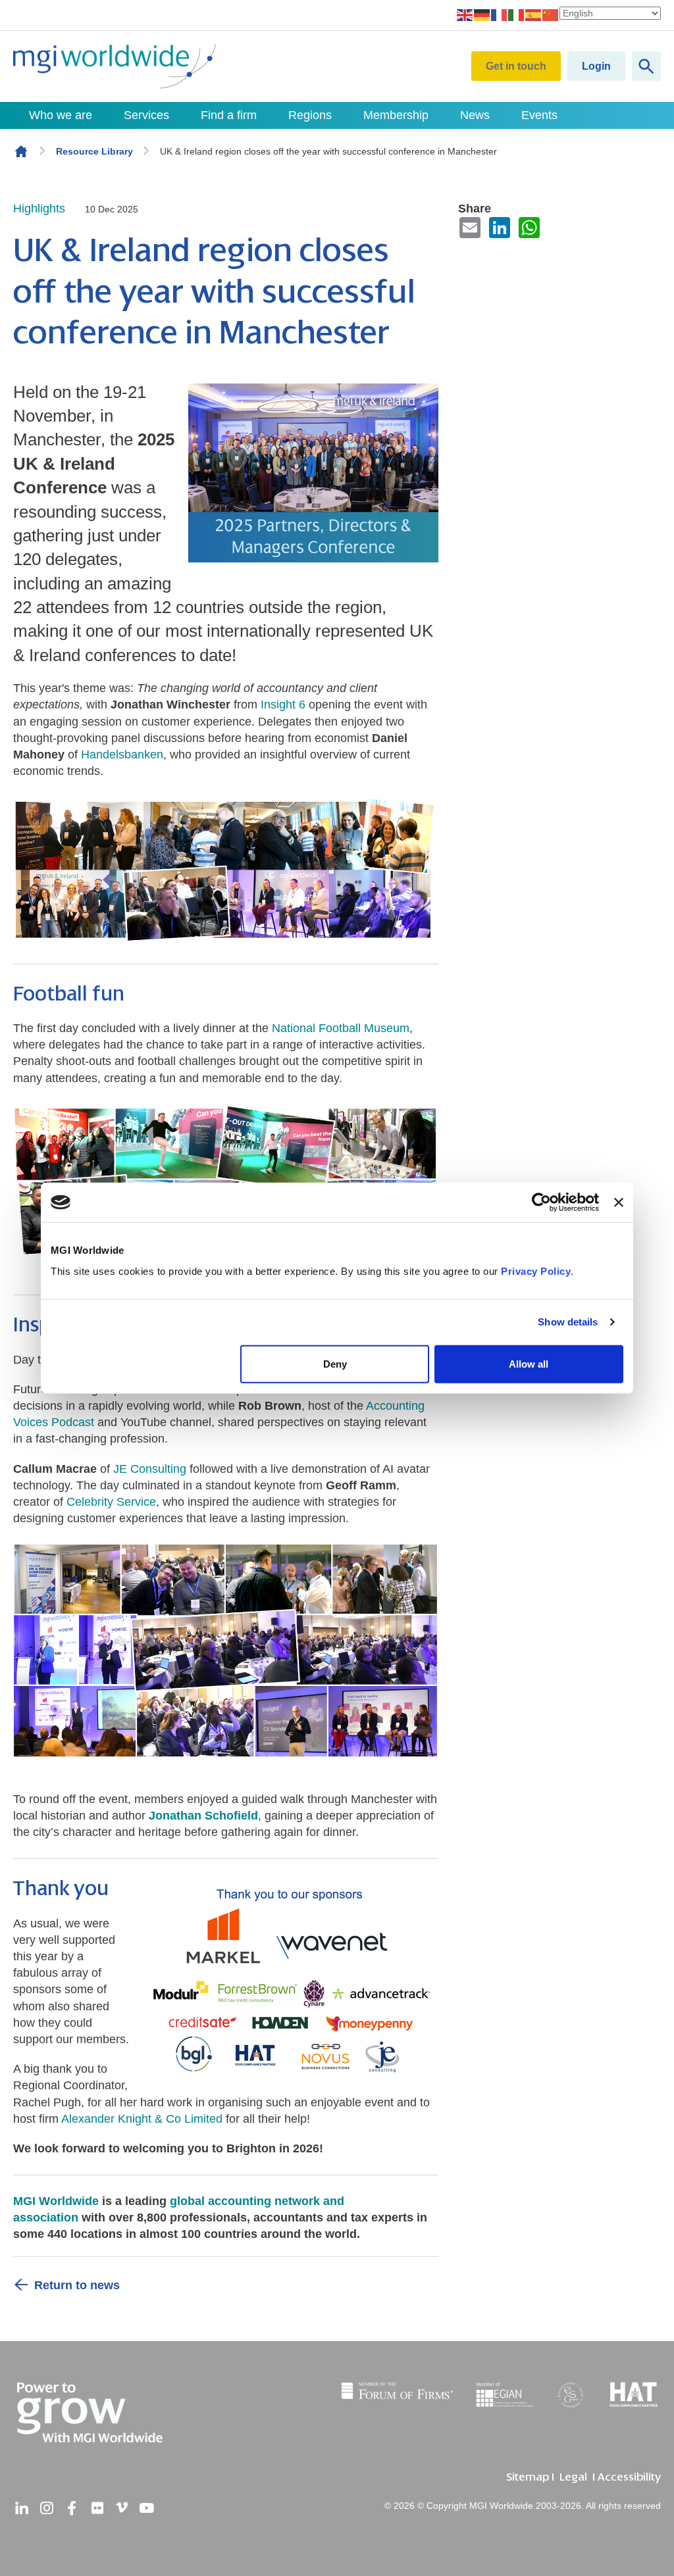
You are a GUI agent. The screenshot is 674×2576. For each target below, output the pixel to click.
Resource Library (94, 151)
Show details (568, 1322)
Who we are (61, 115)
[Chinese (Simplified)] (551, 14)
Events (539, 115)
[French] (500, 14)
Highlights (39, 209)
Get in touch (516, 66)
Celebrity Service (111, 1502)
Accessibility (629, 2477)
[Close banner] (619, 1202)
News (475, 115)
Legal (573, 2477)
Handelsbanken (122, 755)
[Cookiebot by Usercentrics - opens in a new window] (541, 1202)
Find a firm (229, 115)
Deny (335, 1363)
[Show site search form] (646, 66)
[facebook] (72, 2508)
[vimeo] (122, 2508)
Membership (396, 115)
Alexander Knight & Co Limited (142, 2119)
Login (596, 66)
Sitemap (528, 2477)
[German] (482, 14)
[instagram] (47, 2508)
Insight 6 (283, 705)
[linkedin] (22, 2508)
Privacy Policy (536, 1271)
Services (146, 115)
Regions (310, 115)
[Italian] (517, 14)
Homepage (21, 151)
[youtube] (147, 2508)
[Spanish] (534, 14)
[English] (465, 14)
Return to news (77, 2285)
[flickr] (97, 2508)
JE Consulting (151, 1469)
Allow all (529, 1363)
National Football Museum (341, 1028)
